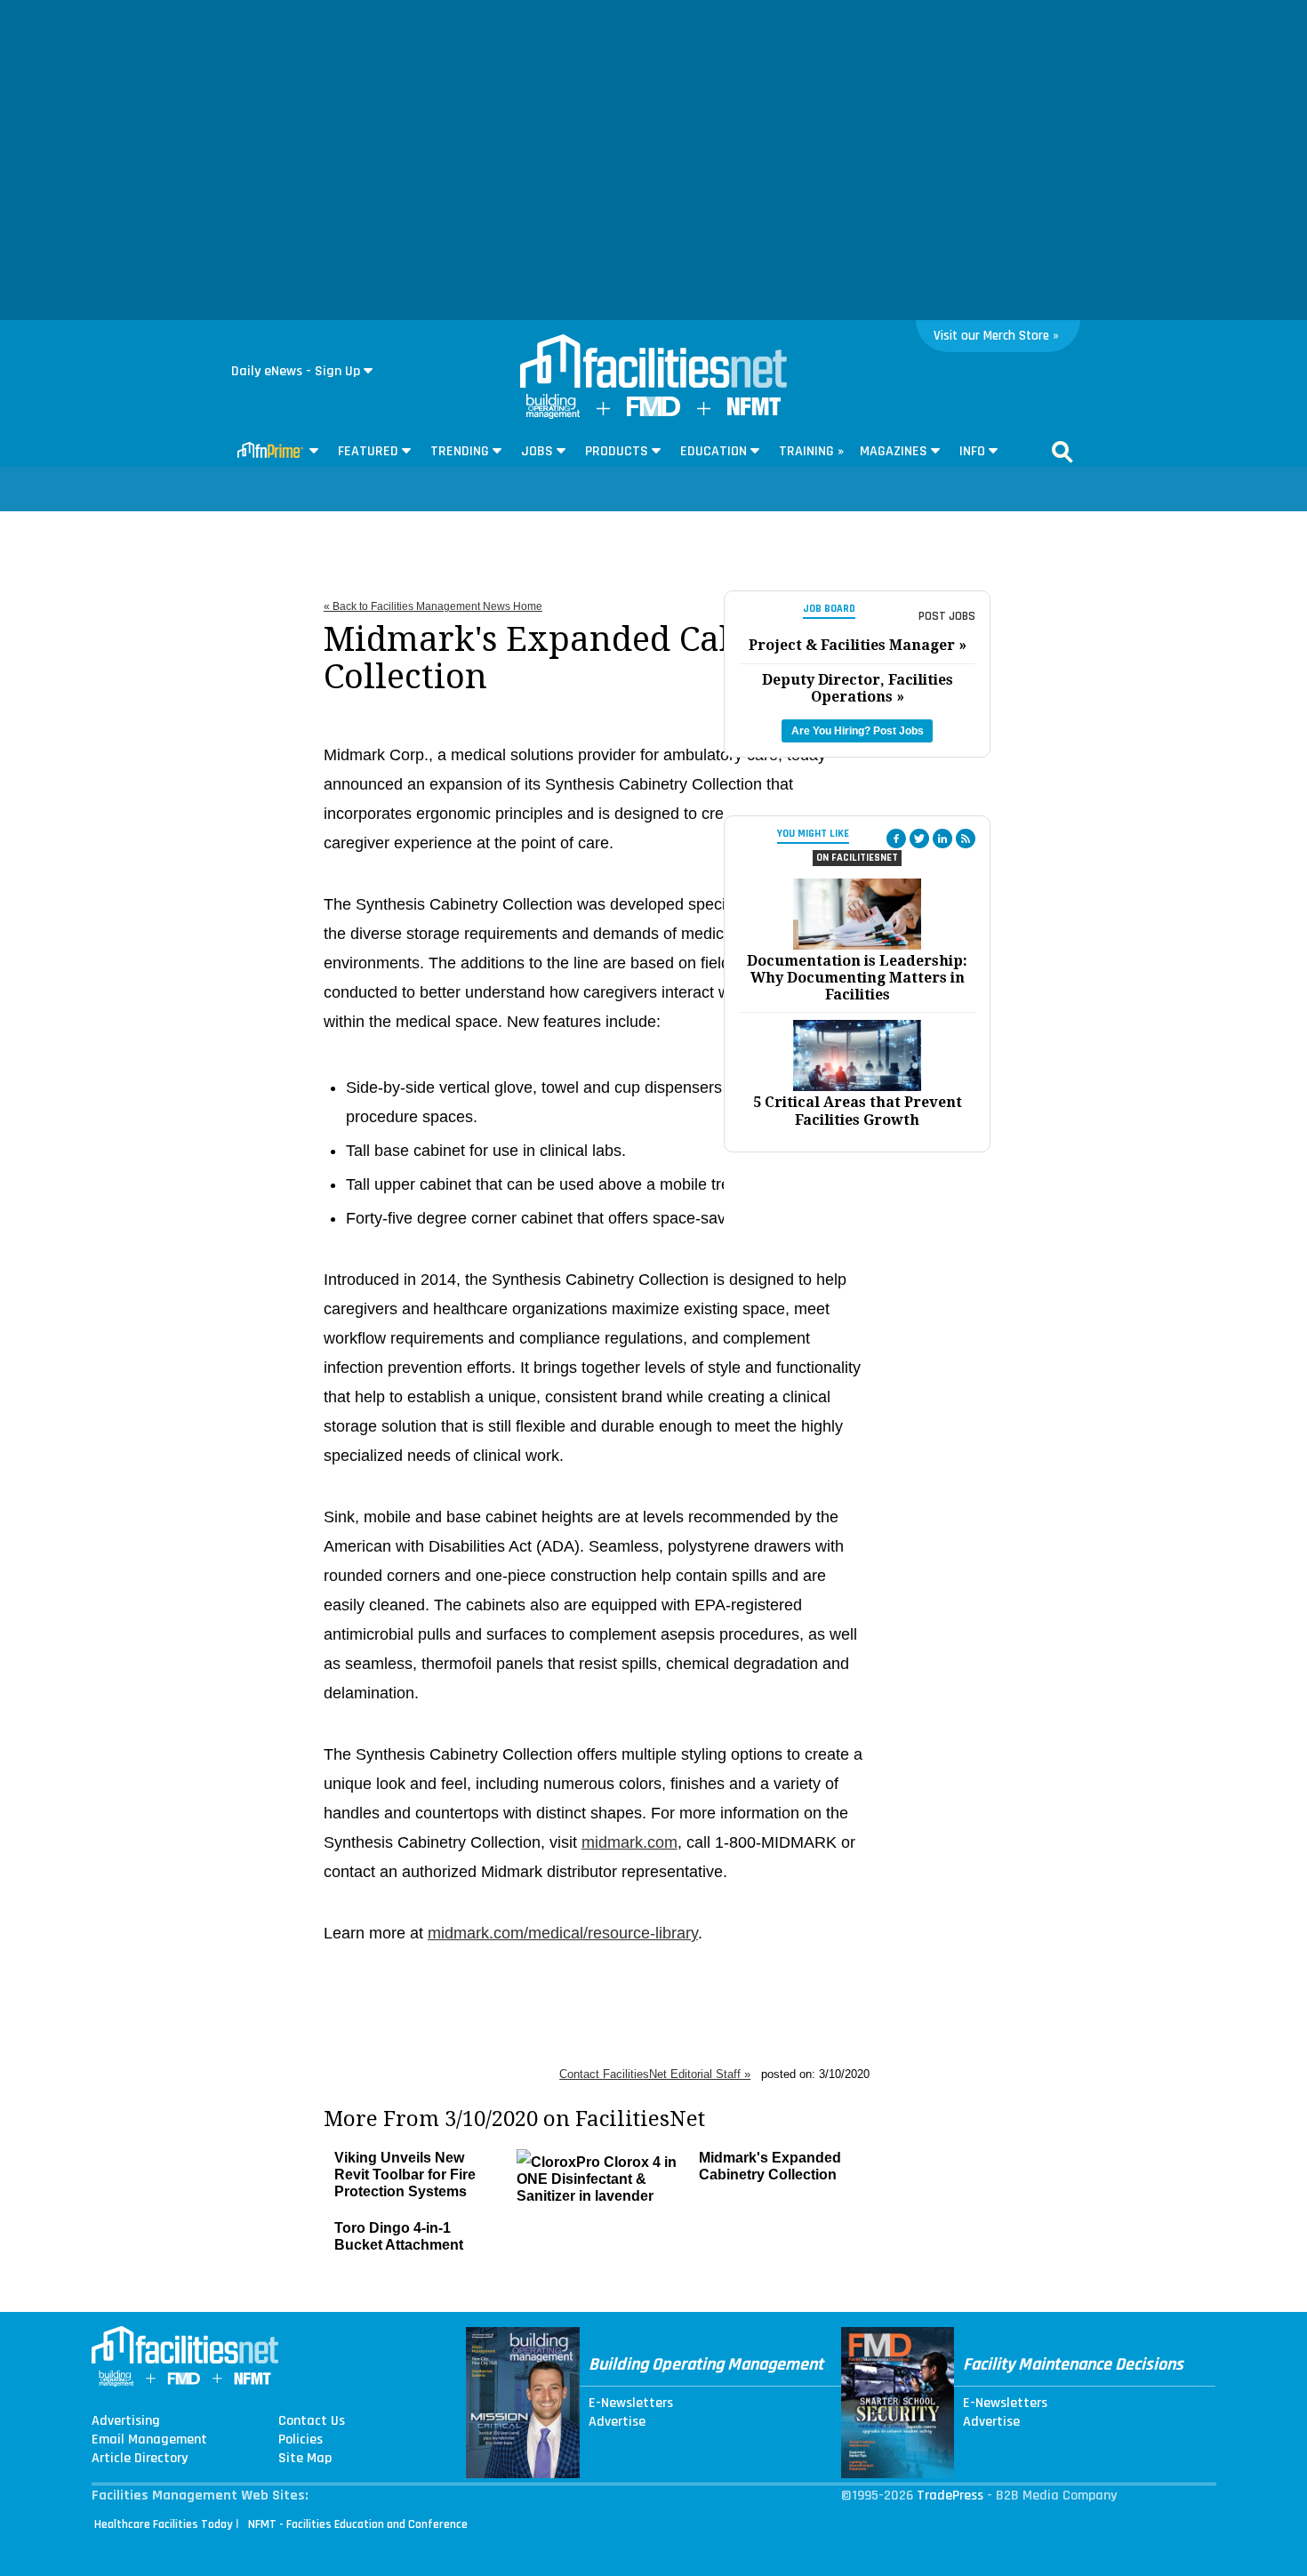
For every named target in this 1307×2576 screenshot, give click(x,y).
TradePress (950, 2496)
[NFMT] (754, 411)
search (1062, 452)
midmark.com (629, 1842)
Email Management (149, 2440)
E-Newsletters (631, 2403)
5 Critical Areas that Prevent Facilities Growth (858, 1111)
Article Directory (140, 2459)
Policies (301, 2440)
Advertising (126, 2421)
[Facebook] (896, 839)
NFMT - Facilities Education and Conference (358, 2524)
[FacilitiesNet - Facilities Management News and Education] (653, 363)
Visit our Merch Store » (996, 336)
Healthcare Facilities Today (164, 2524)
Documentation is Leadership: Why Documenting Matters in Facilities (857, 978)
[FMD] (653, 412)
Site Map (305, 2459)
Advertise (617, 2422)
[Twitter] (919, 839)
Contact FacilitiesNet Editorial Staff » (655, 2074)
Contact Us (312, 2421)
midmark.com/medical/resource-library (563, 1933)
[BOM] (553, 415)
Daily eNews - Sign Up (296, 371)
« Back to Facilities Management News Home (433, 606)
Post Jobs (947, 616)
